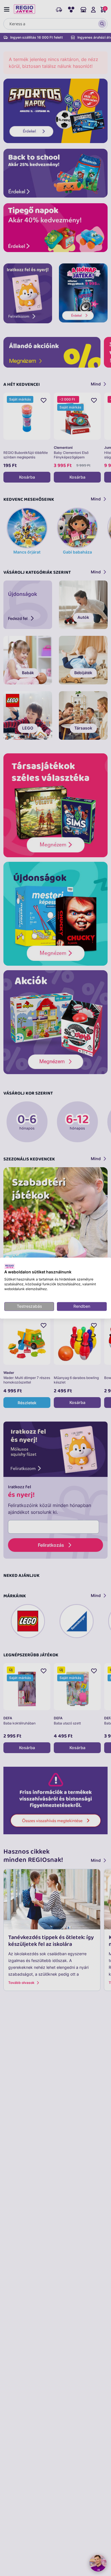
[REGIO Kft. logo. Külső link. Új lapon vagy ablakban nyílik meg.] (10, 1266)
